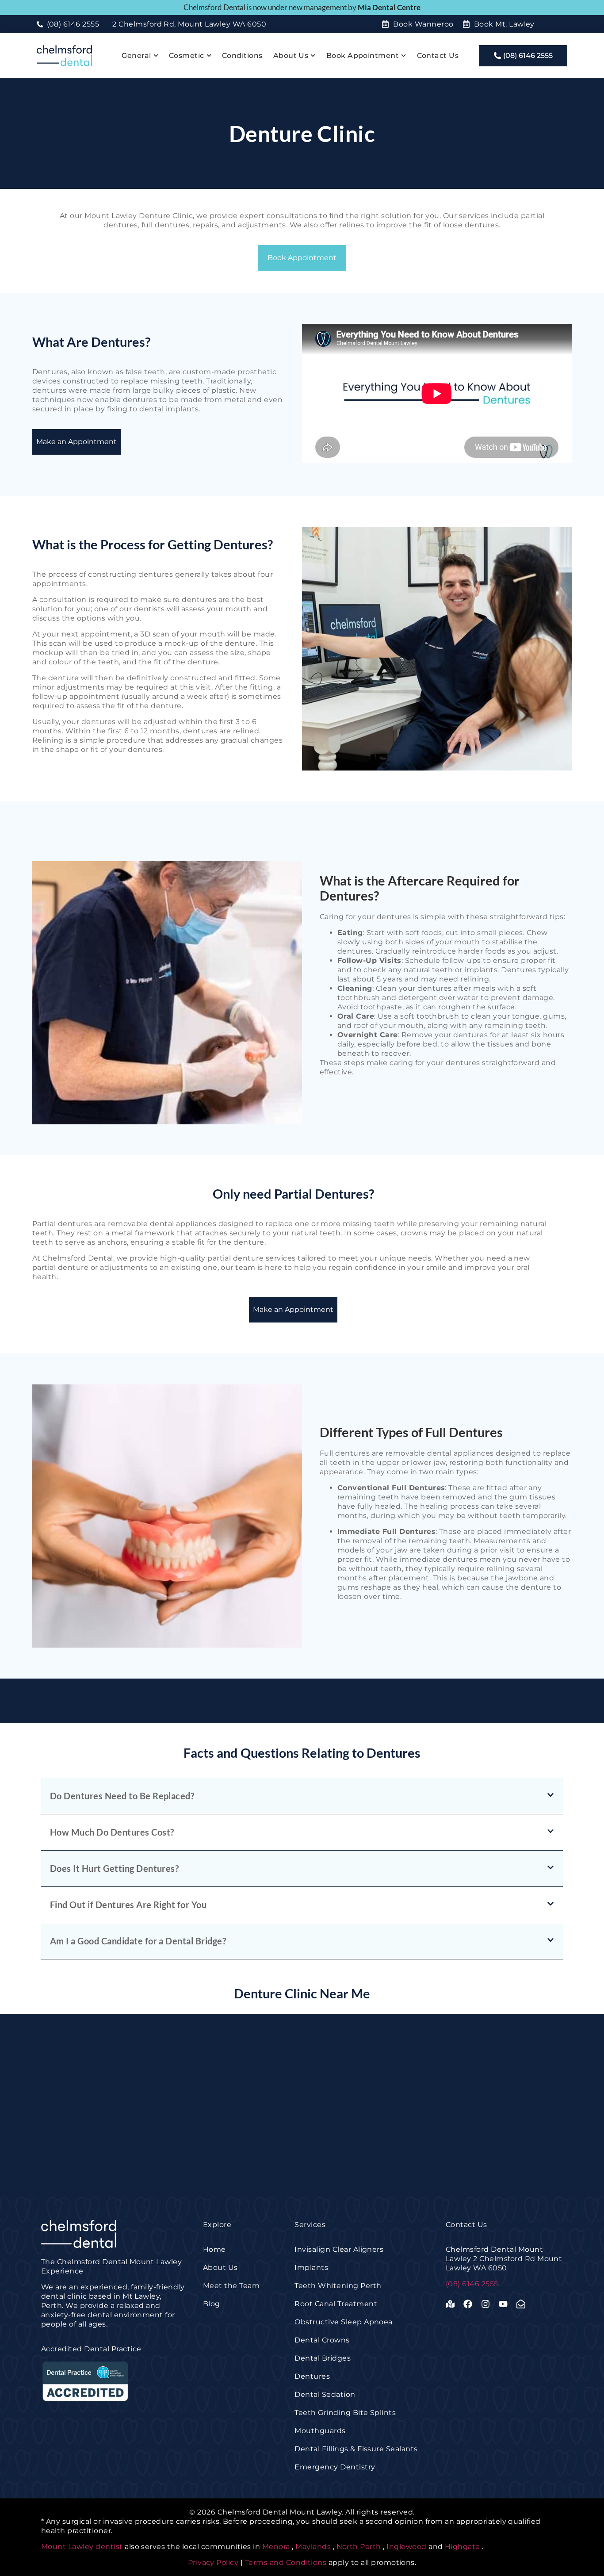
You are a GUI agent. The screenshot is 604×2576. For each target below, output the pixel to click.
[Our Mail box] (523, 2304)
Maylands (313, 2547)
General (136, 56)
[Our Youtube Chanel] (505, 2304)
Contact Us (438, 56)
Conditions (242, 56)
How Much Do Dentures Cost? (112, 1832)
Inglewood (406, 2547)
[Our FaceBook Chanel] (470, 2304)
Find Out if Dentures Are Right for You (128, 1905)
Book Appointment (363, 56)
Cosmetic (187, 56)
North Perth (359, 2547)
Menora (276, 2547)
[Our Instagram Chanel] (488, 2304)
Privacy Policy (214, 2563)
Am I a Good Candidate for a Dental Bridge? (138, 1941)
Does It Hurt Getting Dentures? (114, 1868)
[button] (302, 1796)
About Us (291, 56)
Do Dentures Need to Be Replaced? (122, 1796)
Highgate (463, 2547)
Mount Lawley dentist (82, 2547)
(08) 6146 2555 (472, 2284)
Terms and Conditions (286, 2563)
